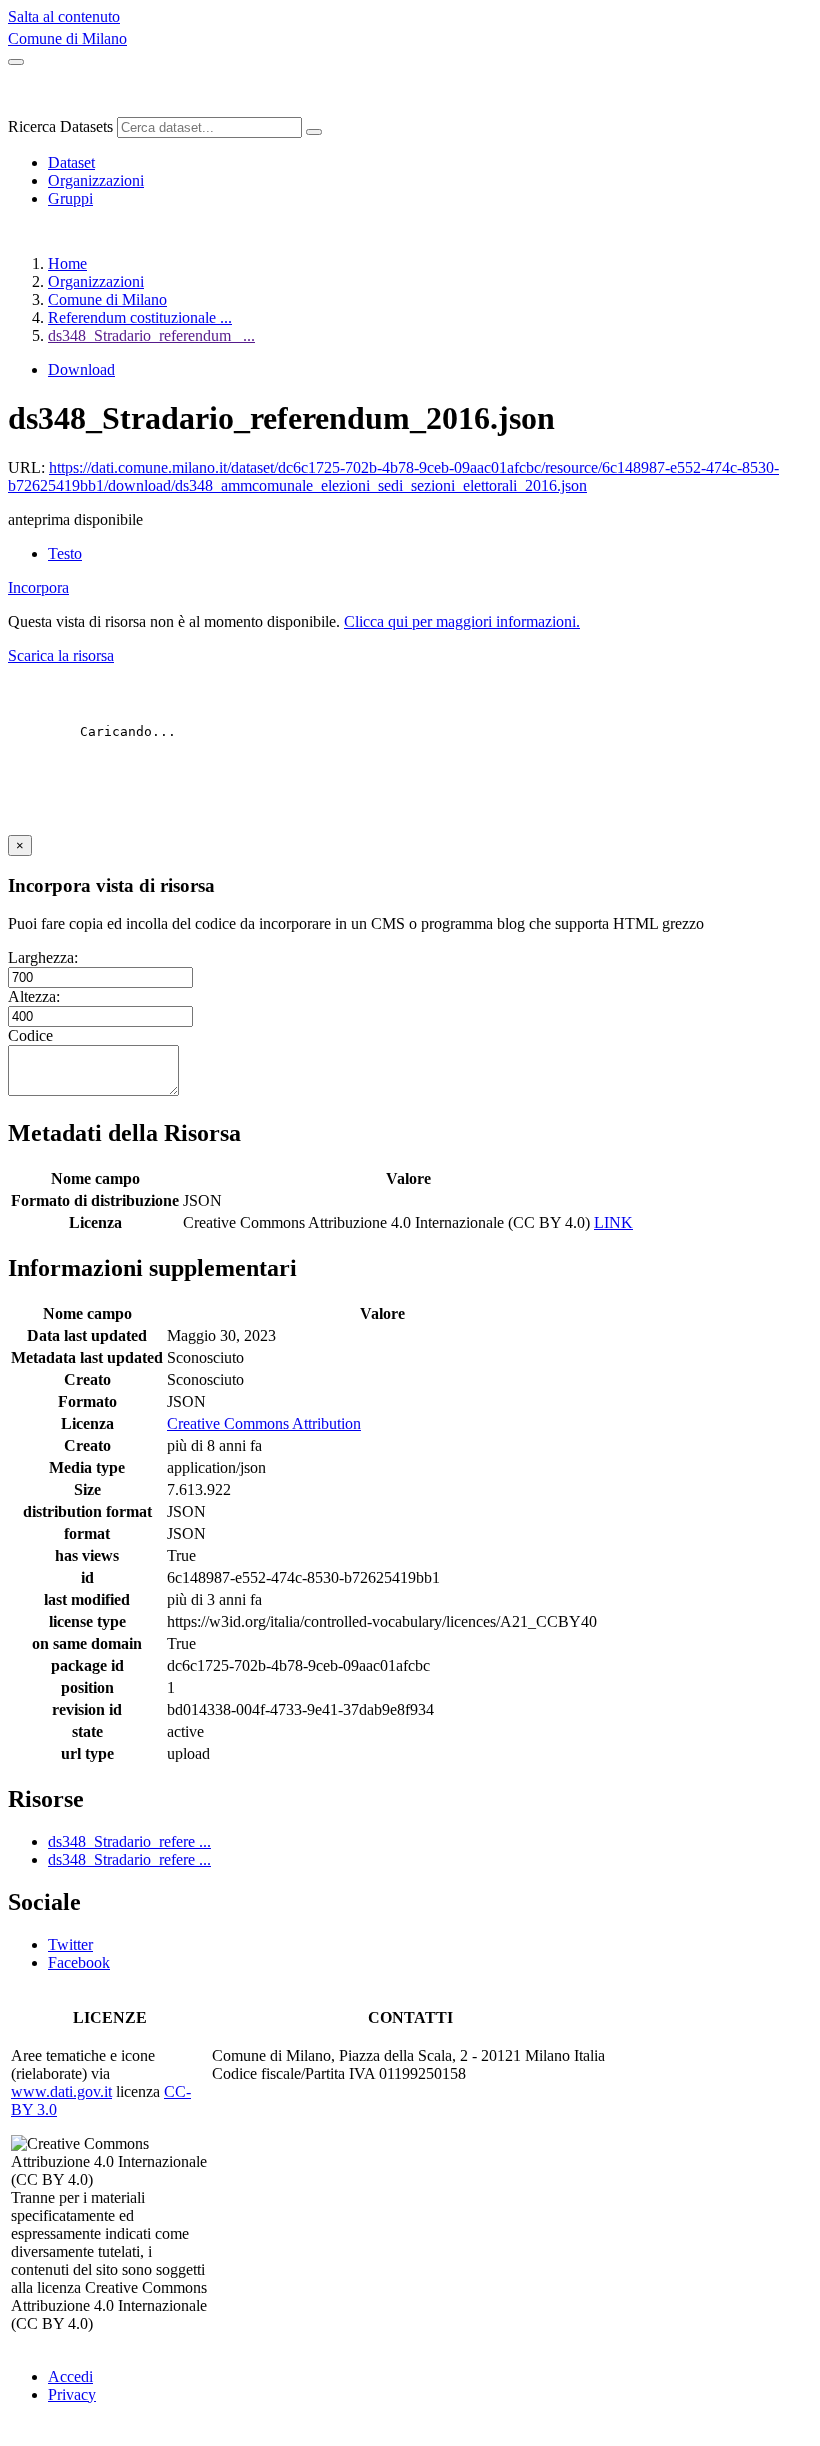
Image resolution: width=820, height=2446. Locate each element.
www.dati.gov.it (61, 2091)
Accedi (70, 2376)
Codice (30, 1035)
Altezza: (34, 996)
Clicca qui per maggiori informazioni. (462, 621)
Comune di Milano (67, 38)
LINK (613, 1222)
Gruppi (70, 198)
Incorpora (38, 587)
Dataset (71, 162)
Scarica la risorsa (61, 655)
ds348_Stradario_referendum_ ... (151, 335)
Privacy (72, 2394)
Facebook (79, 1962)
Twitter (70, 1944)
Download (81, 369)
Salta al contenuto (64, 16)
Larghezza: (43, 957)
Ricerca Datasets (60, 126)
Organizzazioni (96, 180)
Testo (65, 553)
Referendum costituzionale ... (140, 317)
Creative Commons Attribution (264, 1423)
